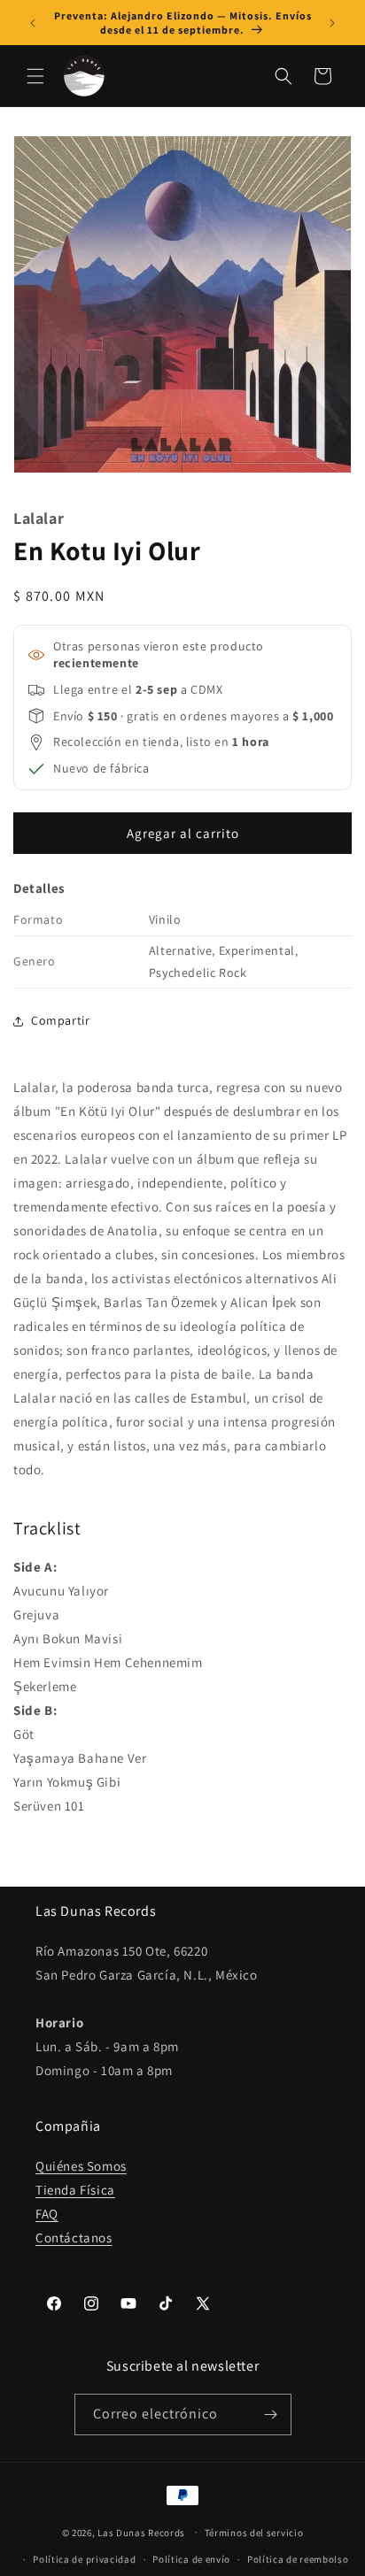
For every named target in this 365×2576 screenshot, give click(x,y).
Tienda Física (75, 2190)
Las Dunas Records (141, 2532)
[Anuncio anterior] (33, 23)
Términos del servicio (254, 2533)
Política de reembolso (298, 2559)
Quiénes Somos (81, 2166)
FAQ (47, 2214)
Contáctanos (74, 2238)
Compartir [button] (60, 1020)
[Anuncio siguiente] (332, 23)
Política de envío (191, 2559)
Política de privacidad (84, 2559)
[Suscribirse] (271, 2415)
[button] (35, 76)
